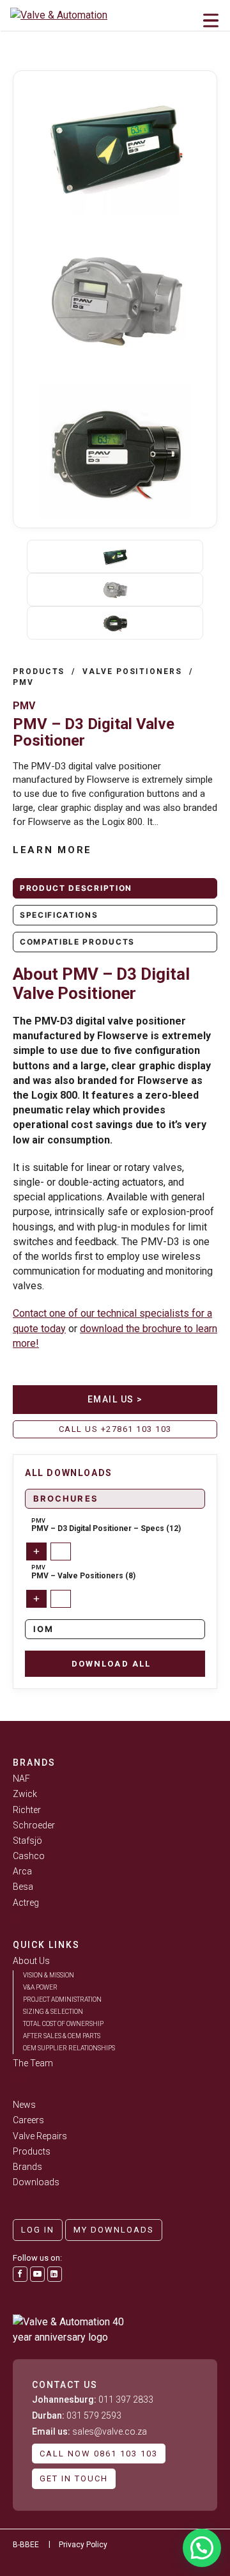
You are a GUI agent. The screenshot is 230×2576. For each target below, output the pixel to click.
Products (39, 671)
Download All (111, 1664)
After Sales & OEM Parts (62, 2036)
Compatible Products (77, 942)
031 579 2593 (77, 2415)
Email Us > (115, 1399)
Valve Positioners (132, 671)
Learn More (52, 850)
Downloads (36, 2182)
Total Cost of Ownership (63, 2024)
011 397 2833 (93, 2399)
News (24, 2105)
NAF (21, 1779)
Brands (27, 2167)
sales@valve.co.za (89, 2431)
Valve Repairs (40, 2136)
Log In (38, 2230)
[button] (202, 2548)
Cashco (29, 1856)
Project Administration (62, 1999)
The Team (33, 2063)
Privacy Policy (83, 2545)
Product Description (76, 888)
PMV (23, 682)
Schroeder (34, 1825)
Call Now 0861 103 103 (99, 2454)
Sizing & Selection (53, 2012)
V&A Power (40, 1987)
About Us (31, 1961)
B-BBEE (26, 2545)
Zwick (25, 1794)
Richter (27, 1810)
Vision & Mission (49, 1975)
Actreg (26, 1903)
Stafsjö (27, 1841)
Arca (22, 1871)
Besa (23, 1887)
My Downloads (114, 2230)
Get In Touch (74, 2478)
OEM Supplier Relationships (69, 2048)
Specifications (59, 915)
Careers (28, 2120)
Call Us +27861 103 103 (115, 1429)
